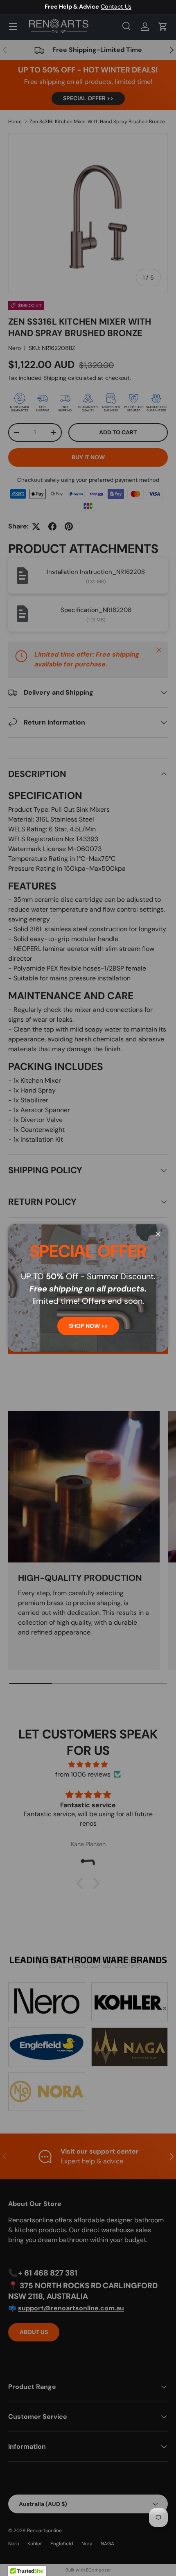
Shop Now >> (88, 1326)
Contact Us (116, 7)
